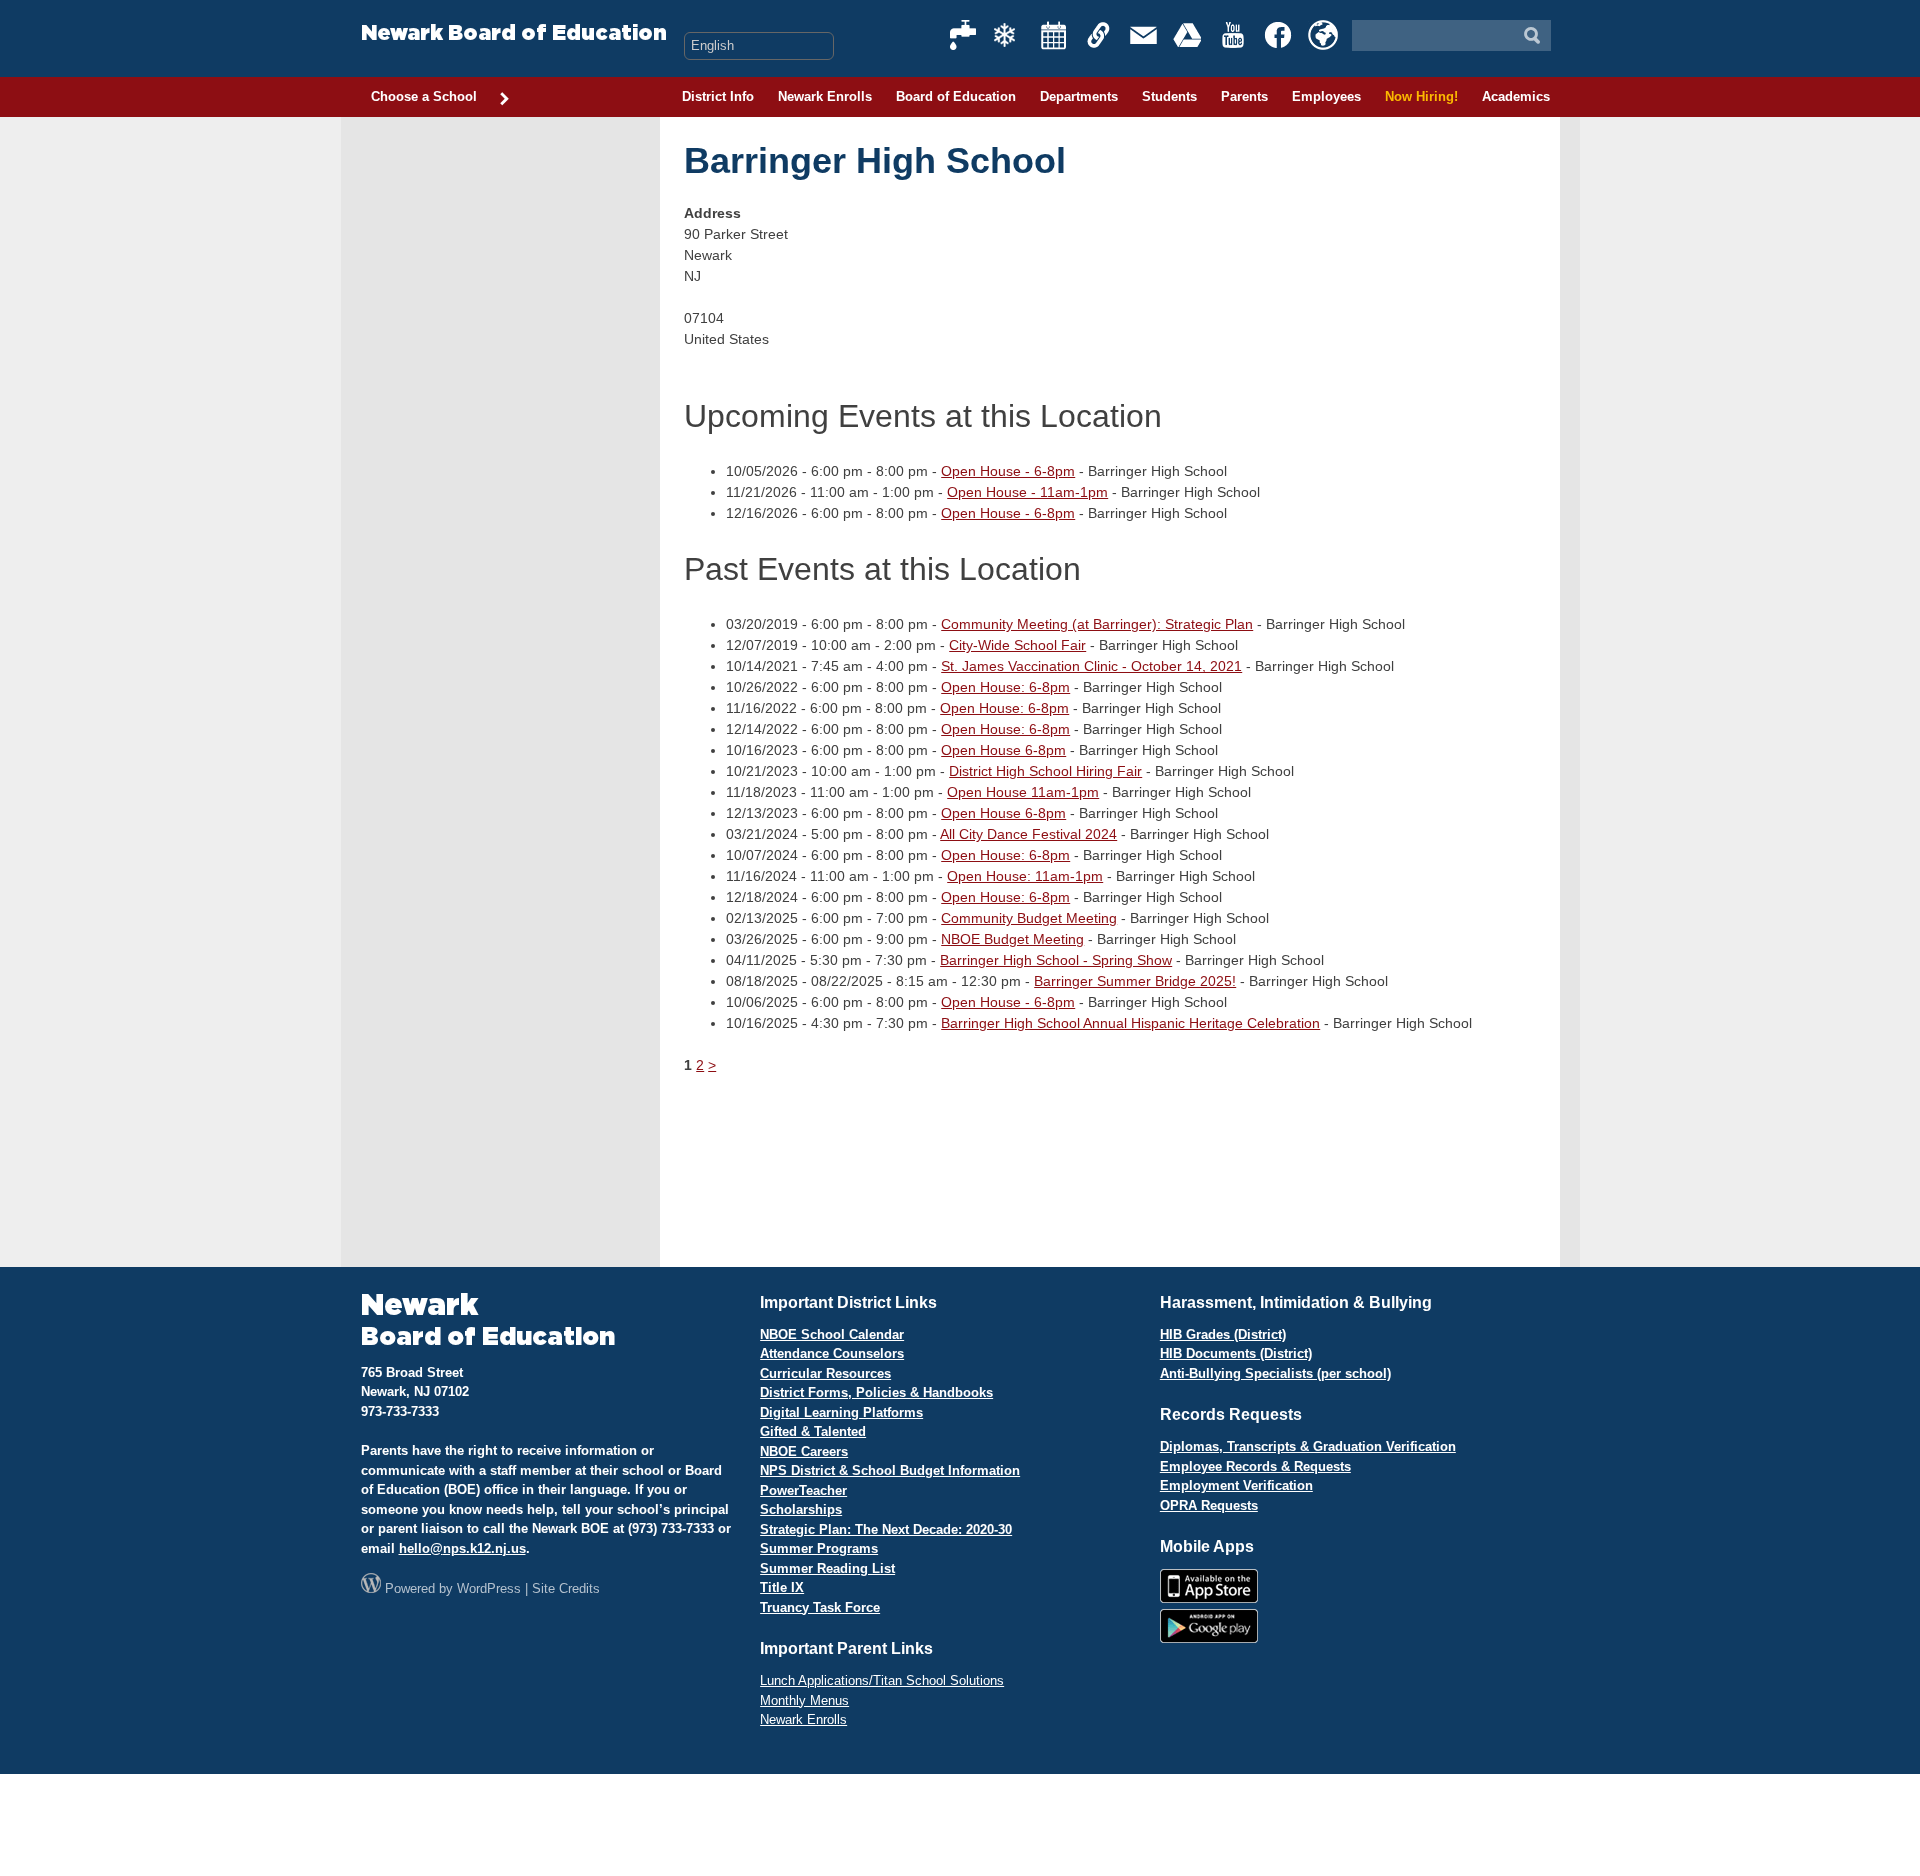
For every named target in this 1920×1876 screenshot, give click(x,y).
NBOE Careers (804, 1451)
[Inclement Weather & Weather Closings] (1009, 35)
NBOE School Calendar (832, 1334)
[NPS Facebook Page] (1279, 35)
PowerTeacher (803, 1490)
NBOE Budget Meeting (1012, 939)
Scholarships (801, 1509)
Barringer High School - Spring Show (1056, 960)
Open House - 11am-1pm (1027, 492)
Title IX (782, 1587)
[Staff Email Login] (1144, 35)
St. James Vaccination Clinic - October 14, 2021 (1091, 666)
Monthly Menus (804, 1700)
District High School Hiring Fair (1045, 771)
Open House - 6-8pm (1008, 471)
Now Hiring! (1421, 96)
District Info (718, 96)
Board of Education (956, 96)
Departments (1079, 96)
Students (1169, 96)
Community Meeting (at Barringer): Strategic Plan (1097, 624)
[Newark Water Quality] (964, 35)
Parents (1244, 96)
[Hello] (1323, 35)
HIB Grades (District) (1223, 1334)
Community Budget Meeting (1029, 918)
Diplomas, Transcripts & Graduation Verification (1308, 1446)
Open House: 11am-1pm (1025, 876)
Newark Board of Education (514, 33)
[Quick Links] (1099, 35)
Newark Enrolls (825, 96)
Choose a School (424, 96)
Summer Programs (819, 1548)
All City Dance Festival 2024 (1028, 834)
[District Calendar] (1054, 35)
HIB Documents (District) (1236, 1353)
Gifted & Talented (813, 1431)
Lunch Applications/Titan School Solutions (882, 1680)
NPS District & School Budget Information (890, 1470)
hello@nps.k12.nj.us (462, 1548)
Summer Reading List (827, 1568)
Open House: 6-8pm (1005, 687)
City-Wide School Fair (1017, 645)
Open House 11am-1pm (1023, 792)
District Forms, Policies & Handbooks (876, 1392)
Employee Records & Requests (1255, 1466)
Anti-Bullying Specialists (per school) (1275, 1373)
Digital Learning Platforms (841, 1412)
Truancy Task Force (820, 1607)
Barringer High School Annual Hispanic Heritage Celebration (1130, 1023)
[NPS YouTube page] (1234, 35)
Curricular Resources (825, 1373)
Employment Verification (1236, 1485)
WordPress (489, 1588)
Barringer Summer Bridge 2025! (1135, 981)
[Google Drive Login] (1189, 35)
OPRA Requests (1209, 1505)
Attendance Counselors (832, 1353)
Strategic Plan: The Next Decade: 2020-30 (886, 1529)
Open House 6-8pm (1003, 750)
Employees (1326, 96)
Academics (1516, 96)
